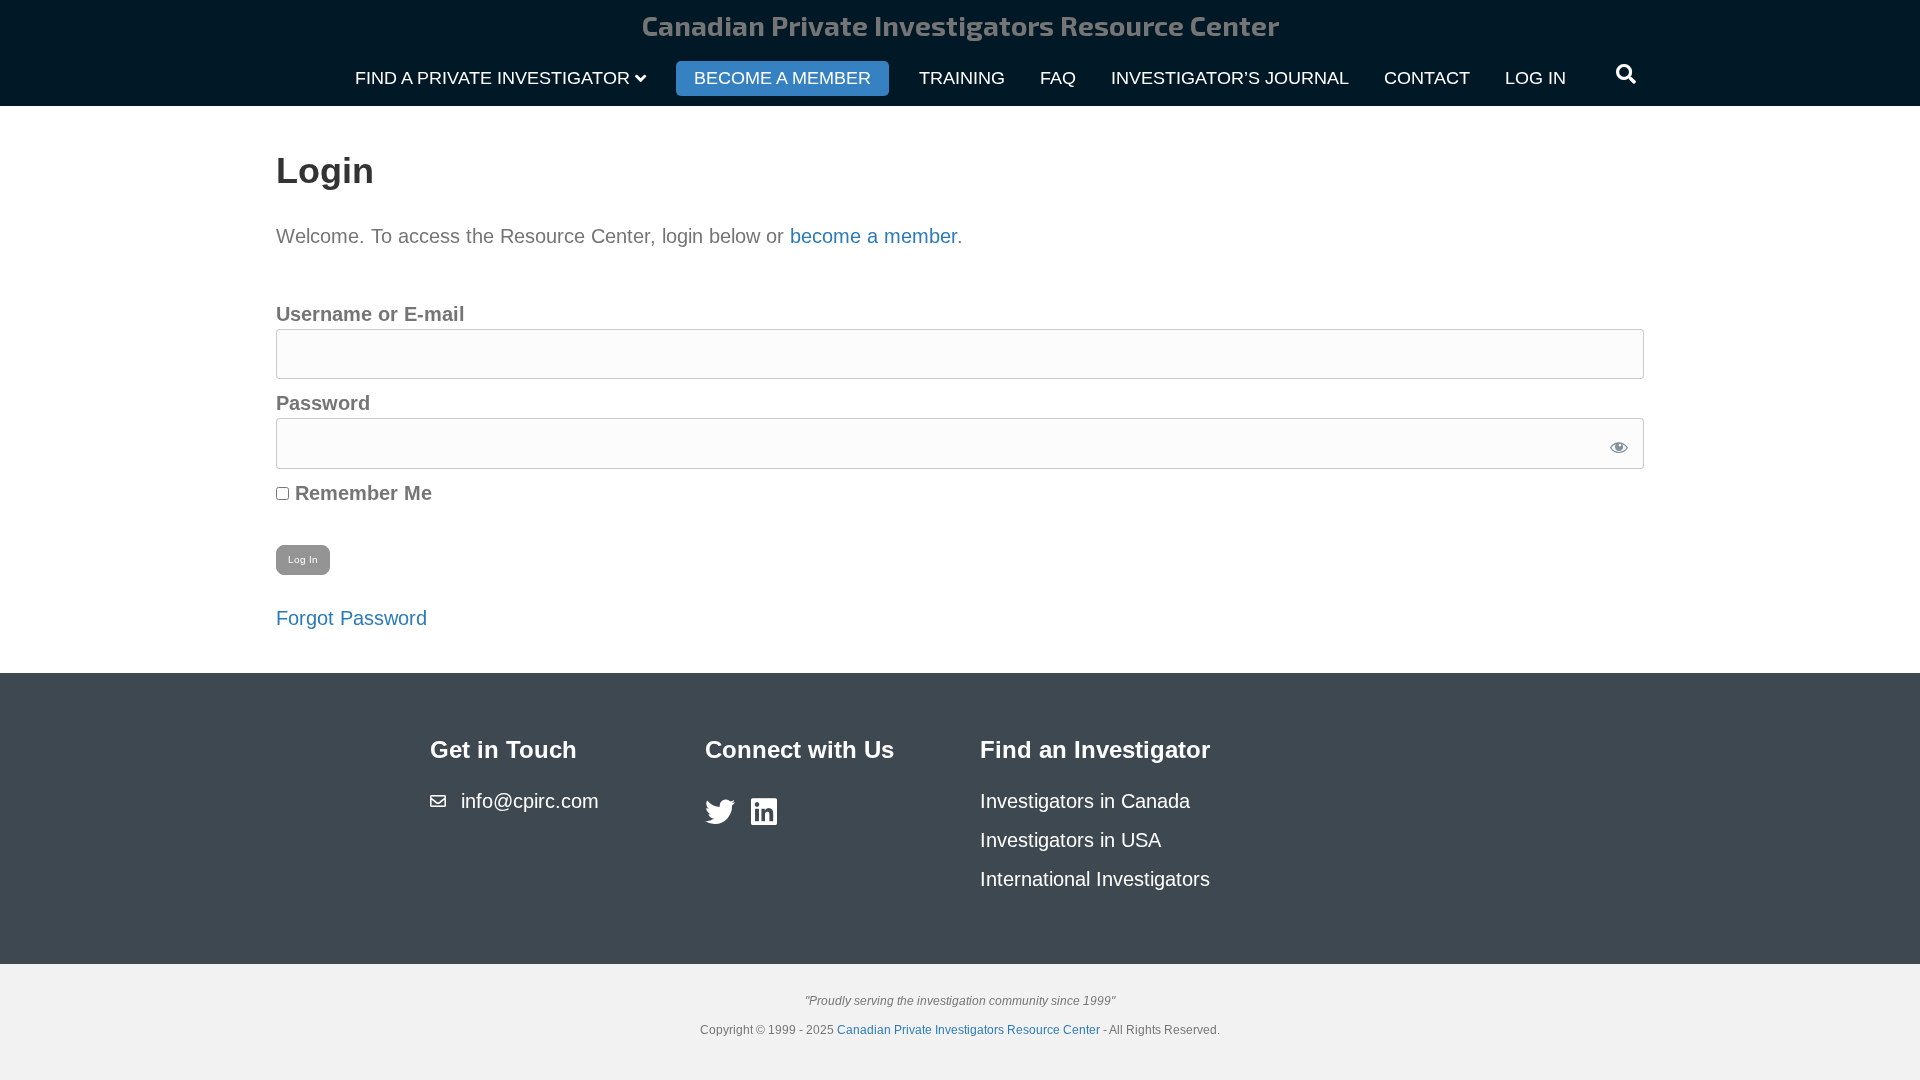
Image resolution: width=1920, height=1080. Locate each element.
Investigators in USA (1070, 840)
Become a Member (782, 78)
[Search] (1626, 74)
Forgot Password (351, 618)
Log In (1535, 78)
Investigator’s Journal (1230, 78)
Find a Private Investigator (492, 78)
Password (323, 403)
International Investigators (1095, 879)
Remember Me (360, 493)
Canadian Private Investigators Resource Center (968, 1030)
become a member (873, 236)
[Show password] (1615, 443)
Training (962, 78)
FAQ (1058, 78)
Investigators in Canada (1085, 801)
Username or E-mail (370, 314)
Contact (1427, 78)
